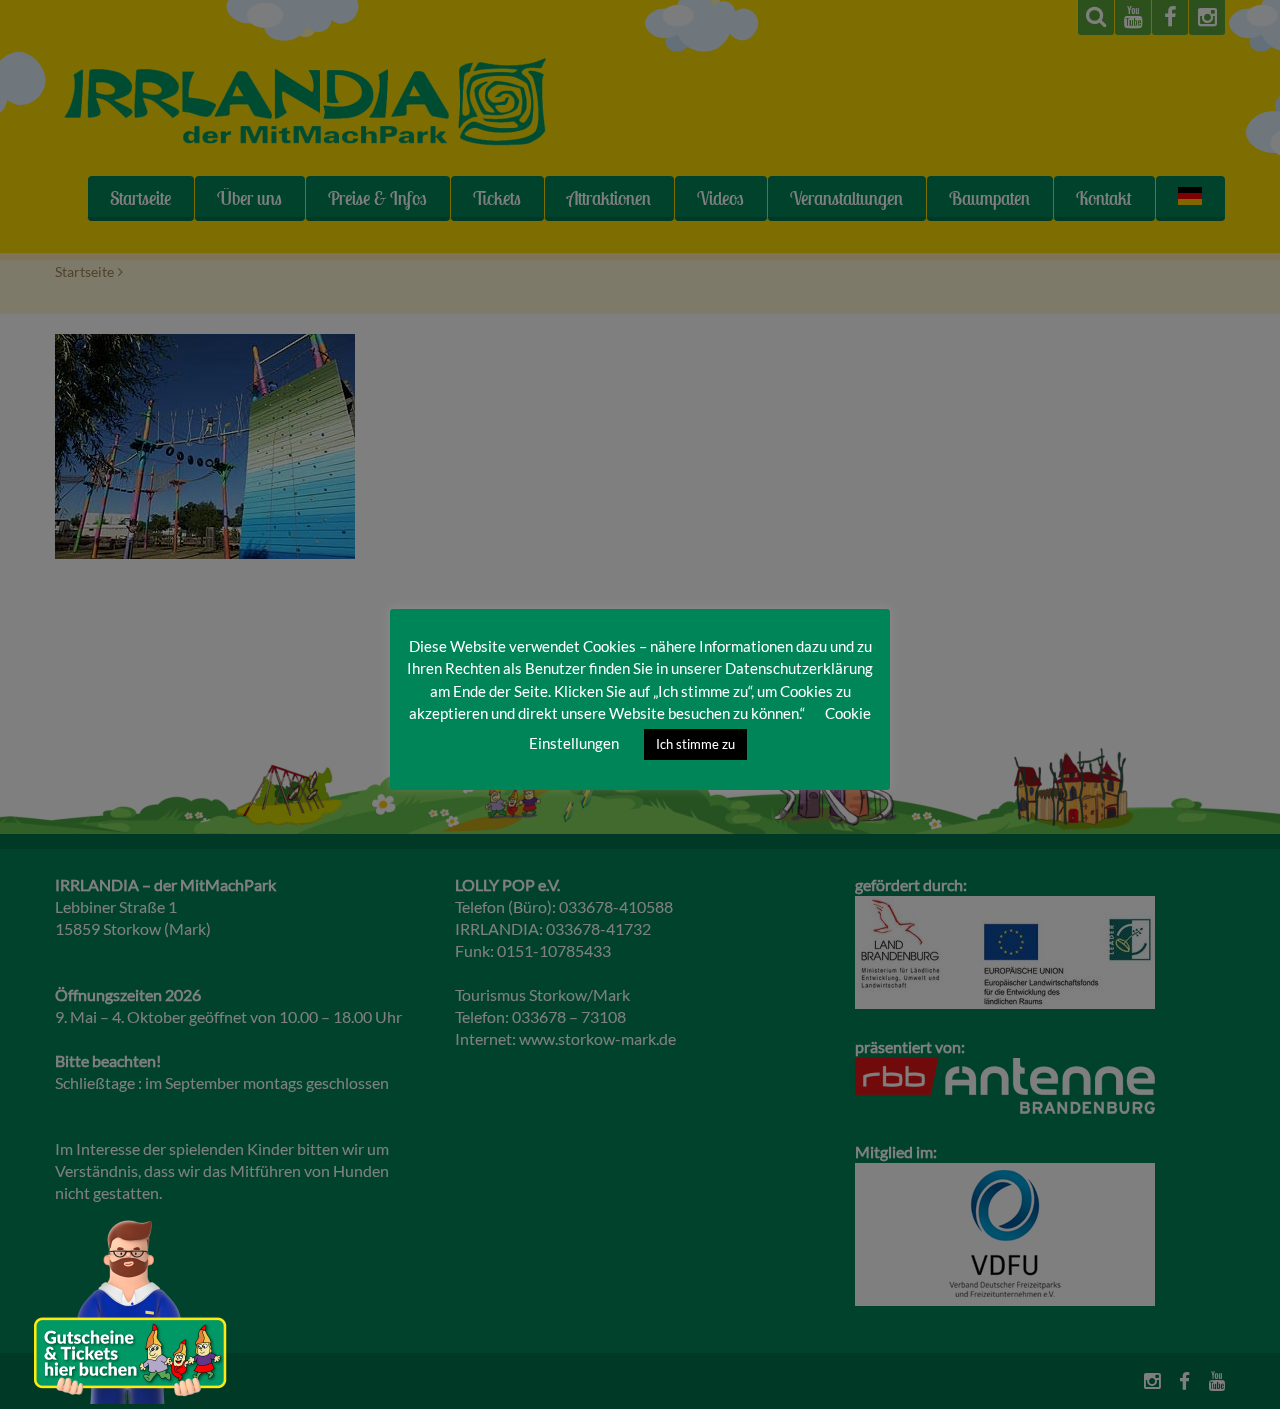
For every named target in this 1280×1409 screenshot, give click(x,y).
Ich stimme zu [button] (695, 744)
